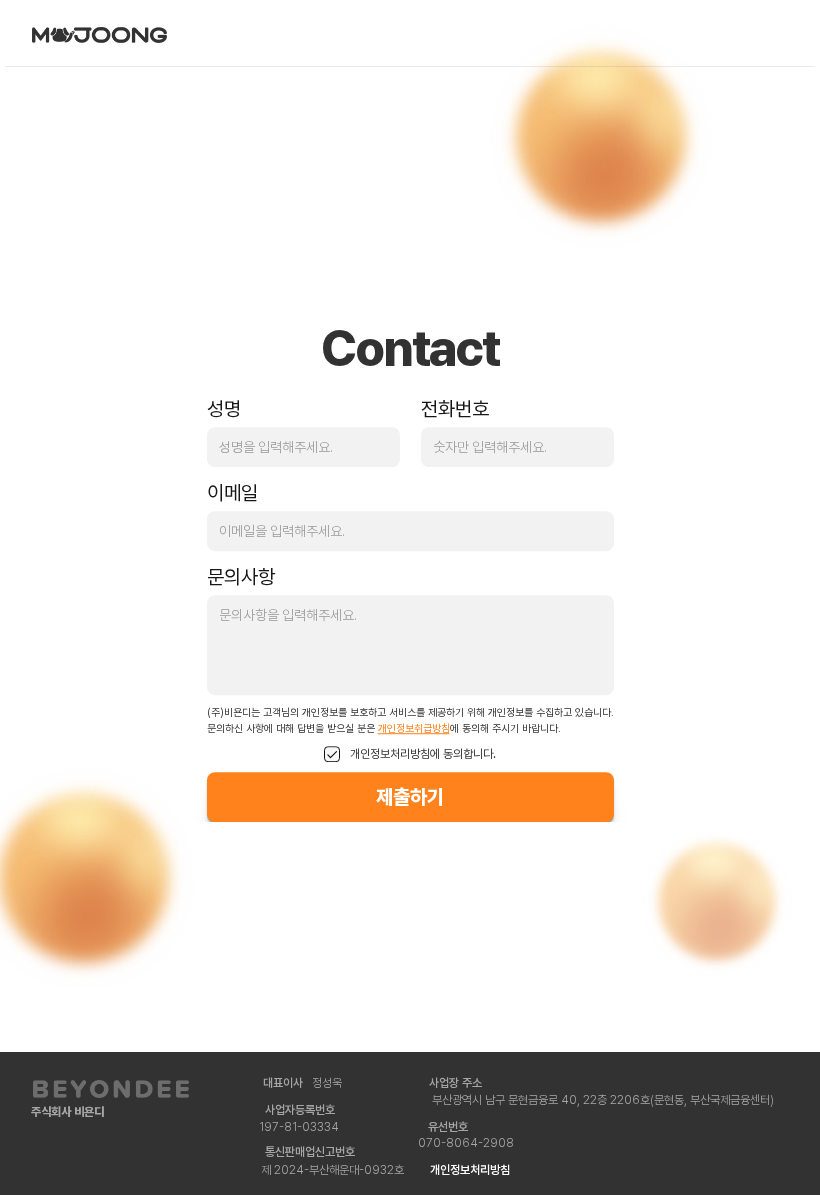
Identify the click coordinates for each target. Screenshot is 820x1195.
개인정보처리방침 (470, 1170)
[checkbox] (332, 755)
